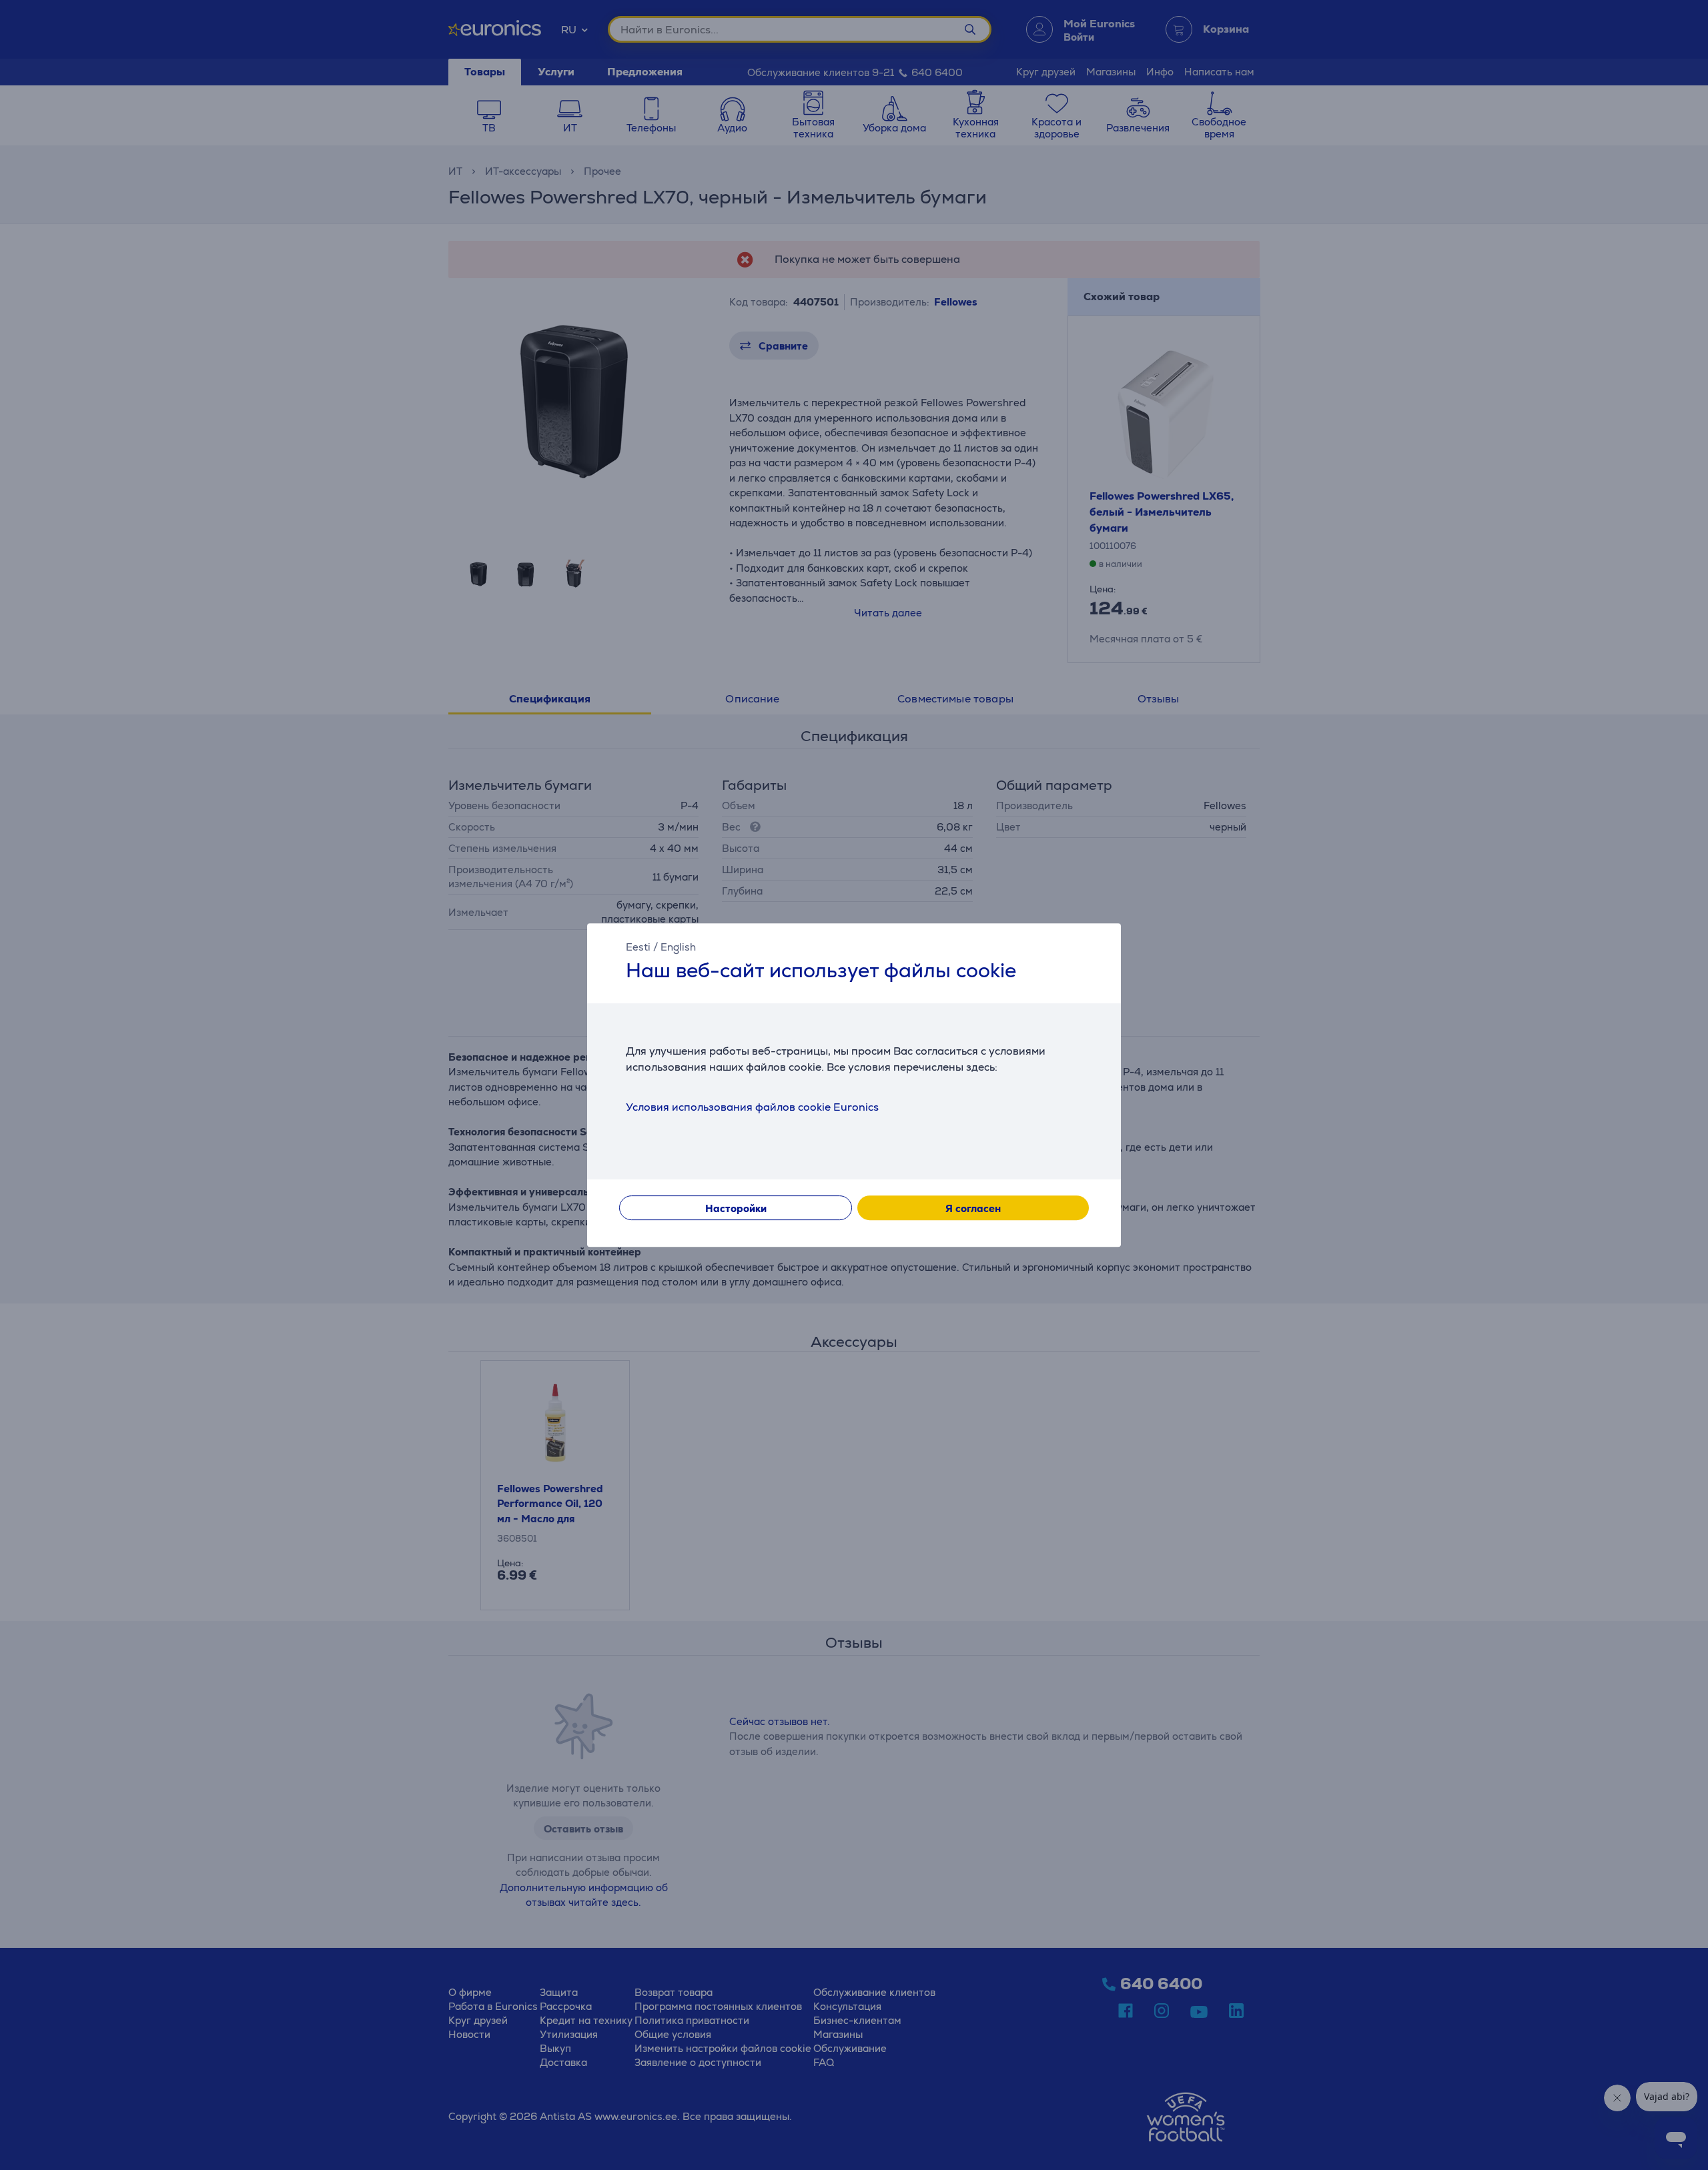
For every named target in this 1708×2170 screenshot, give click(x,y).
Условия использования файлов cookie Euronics (752, 1107)
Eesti (638, 947)
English (678, 947)
